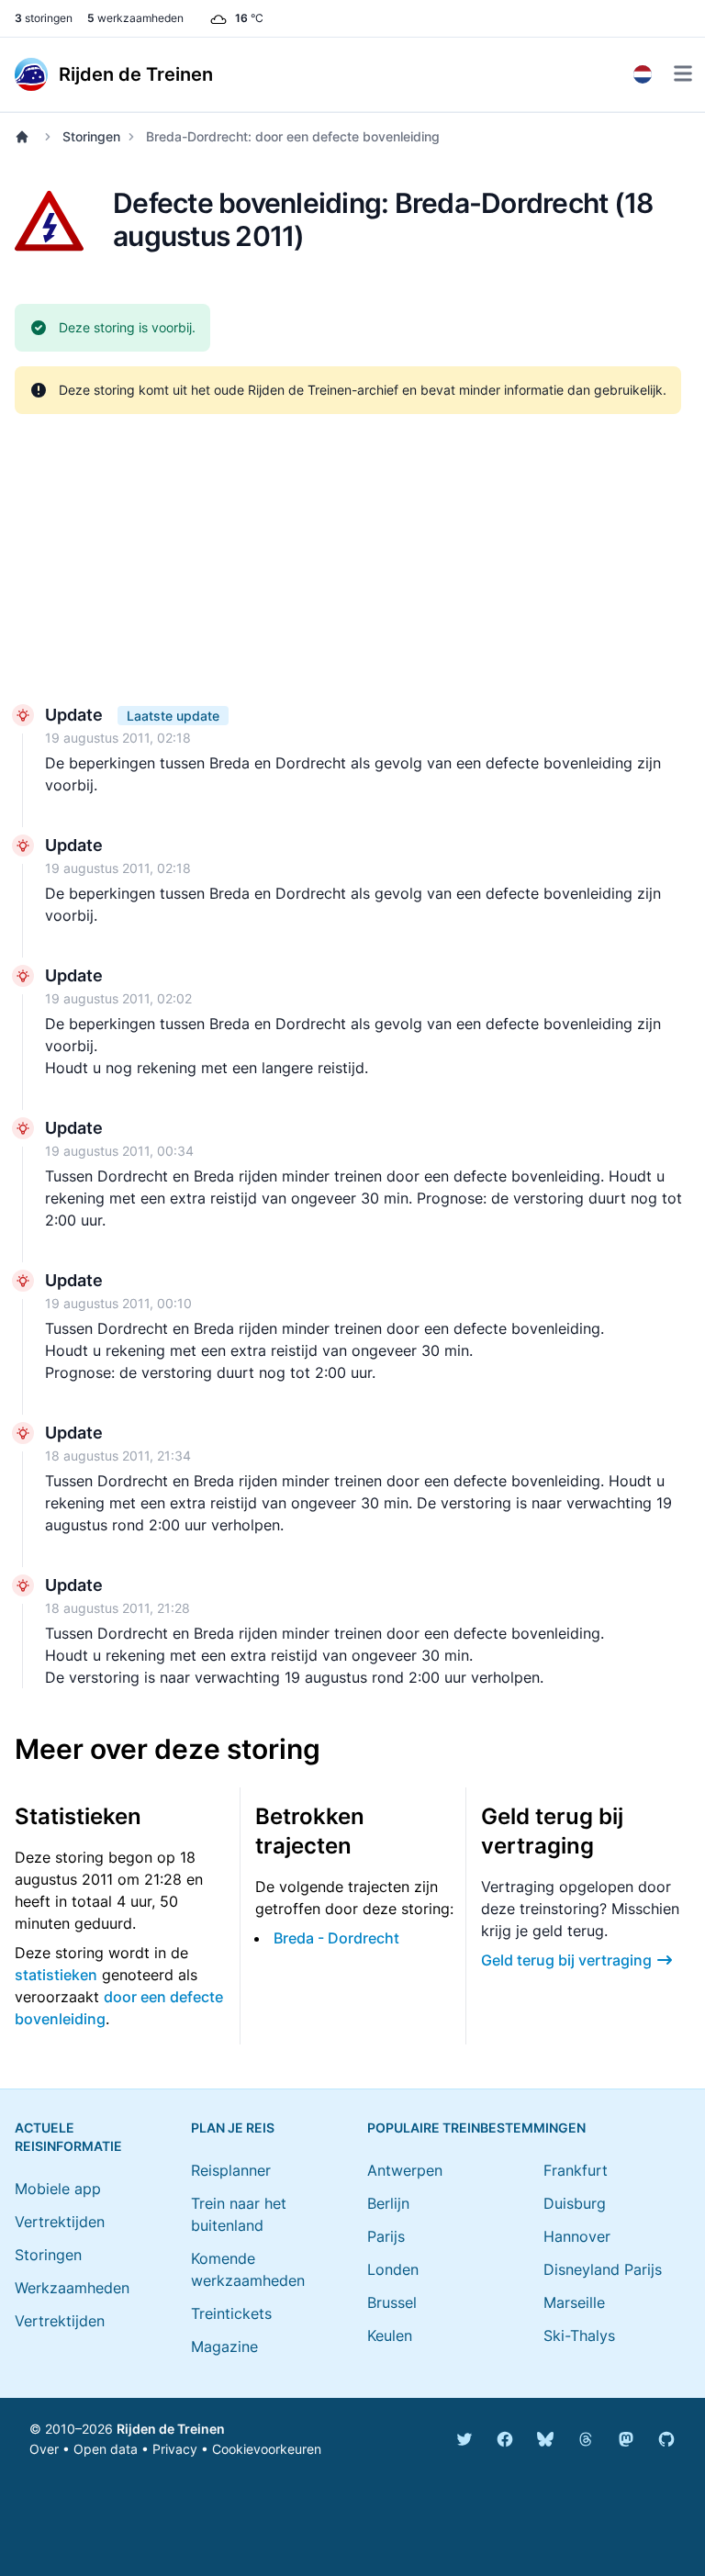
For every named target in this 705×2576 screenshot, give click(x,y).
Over (44, 2449)
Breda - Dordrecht (336, 1938)
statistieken (56, 1975)
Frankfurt (576, 2170)
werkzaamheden (135, 18)
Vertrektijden (60, 2222)
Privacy (175, 2449)
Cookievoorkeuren (267, 2449)
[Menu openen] (683, 73)
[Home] (26, 137)
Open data (106, 2449)
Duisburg (575, 2203)
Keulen (390, 2335)
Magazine (224, 2346)
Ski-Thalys (579, 2335)
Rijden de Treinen (171, 2429)
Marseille (574, 2302)
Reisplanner (231, 2170)
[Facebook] (505, 2439)
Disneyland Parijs (603, 2269)
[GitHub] (666, 2439)
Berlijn (388, 2203)
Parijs (386, 2236)
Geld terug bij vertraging (566, 1960)
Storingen (91, 136)
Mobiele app (58, 2189)
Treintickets (231, 2313)
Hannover (577, 2236)
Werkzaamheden (72, 2288)
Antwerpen (405, 2170)
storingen (44, 18)
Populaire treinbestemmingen (476, 2128)
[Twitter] (464, 2439)
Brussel (392, 2302)
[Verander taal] (643, 74)
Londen (393, 2269)
